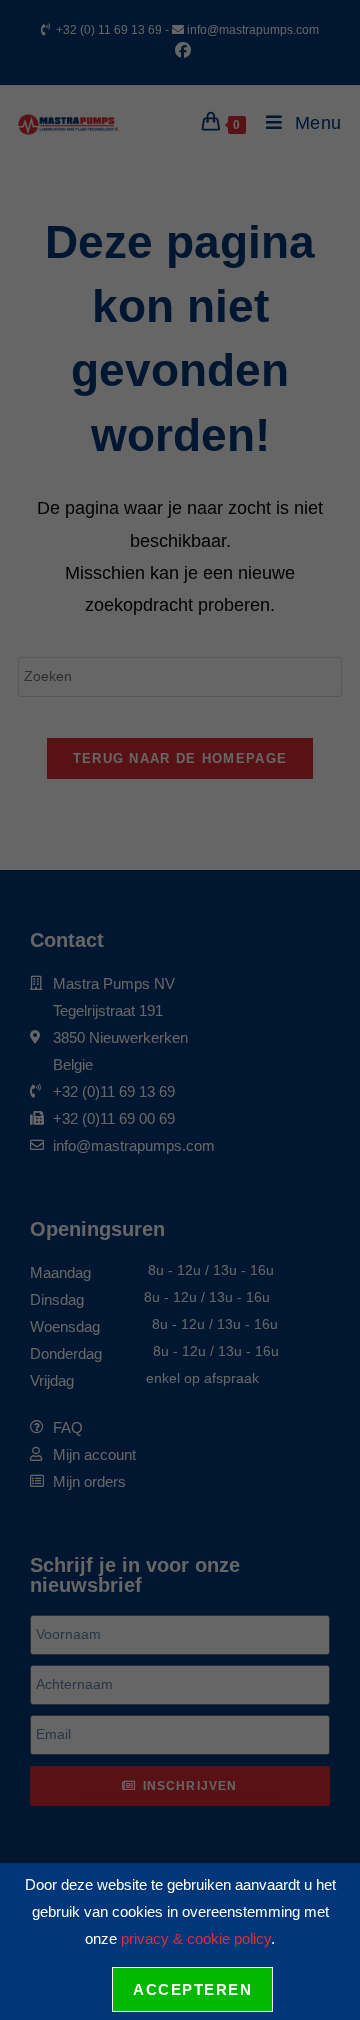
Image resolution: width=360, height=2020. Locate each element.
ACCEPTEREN (192, 1989)
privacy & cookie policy (196, 1938)
